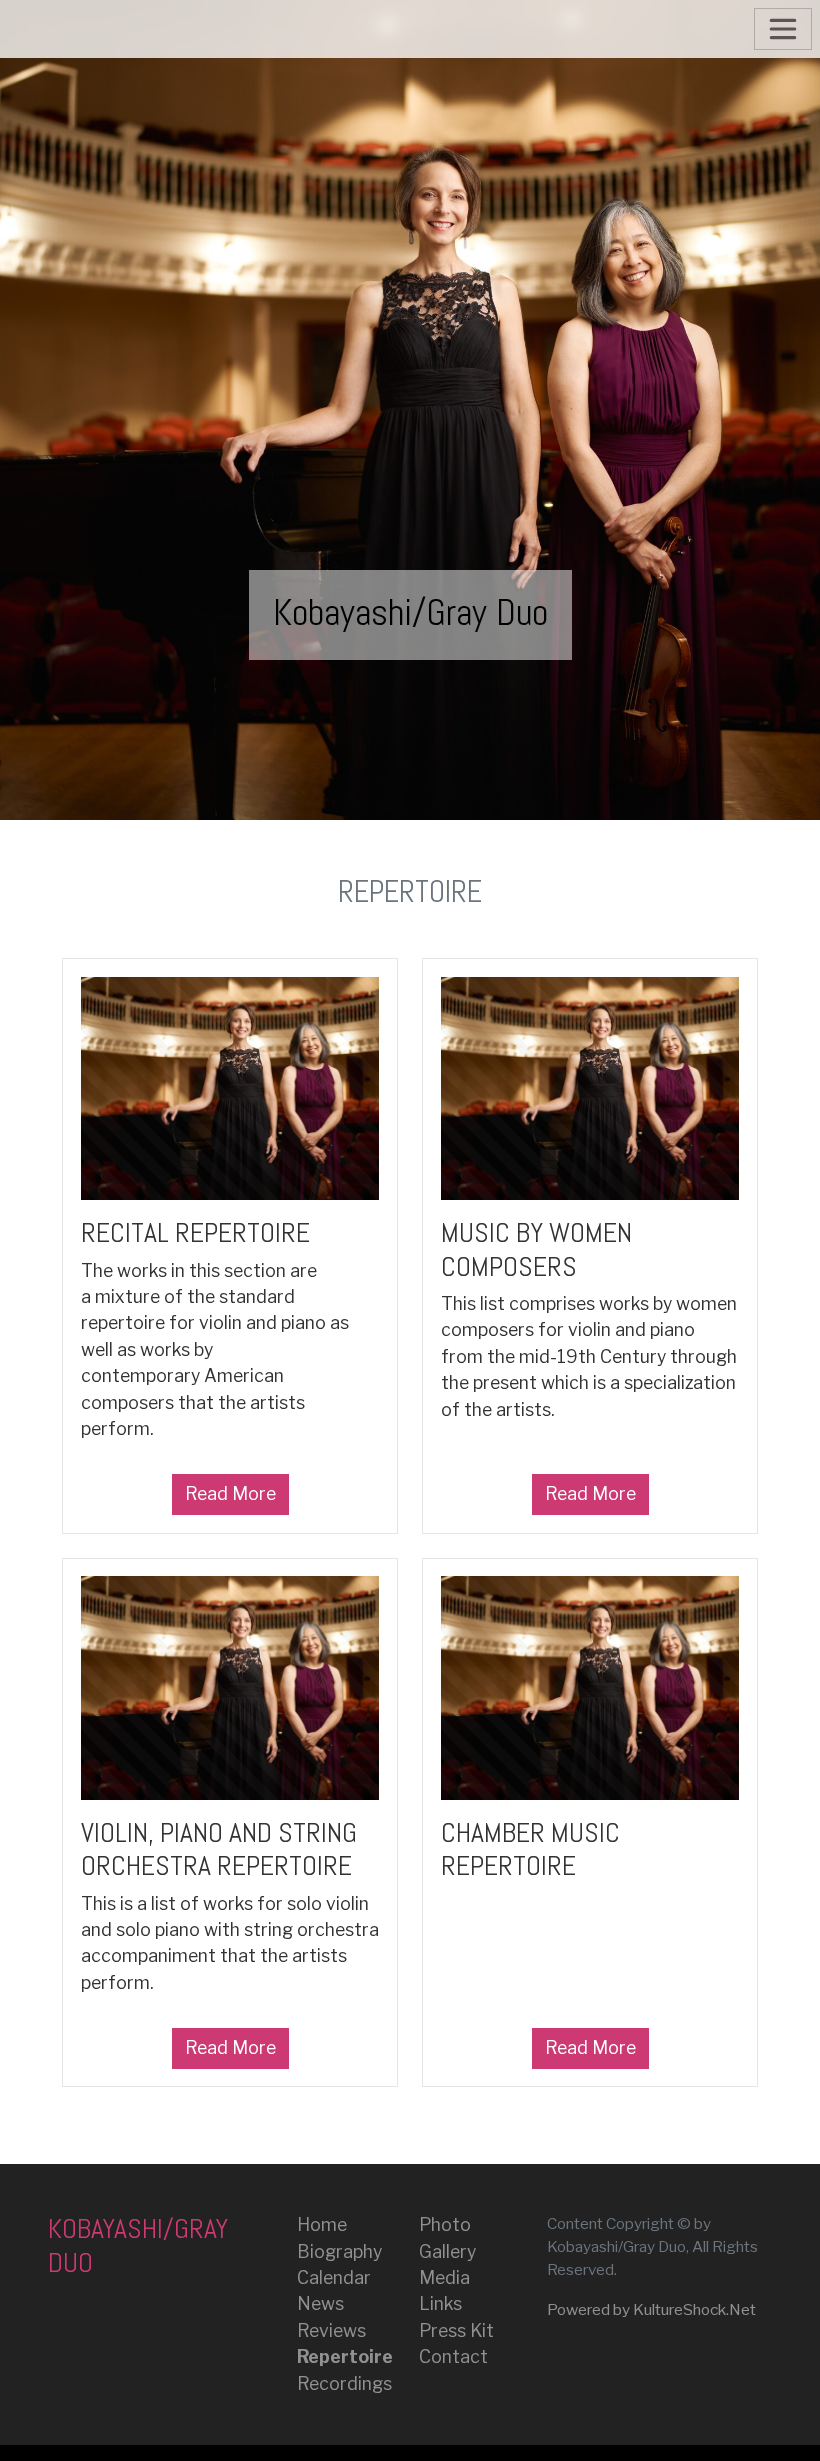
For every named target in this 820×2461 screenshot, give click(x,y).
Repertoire (345, 2356)
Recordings (344, 2383)
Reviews (331, 2330)
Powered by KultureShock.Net (651, 2309)
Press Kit (456, 2330)
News (320, 2303)
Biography (339, 2251)
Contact (453, 2356)
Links (440, 2303)
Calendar (334, 2277)
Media (444, 2277)
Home (322, 2224)
